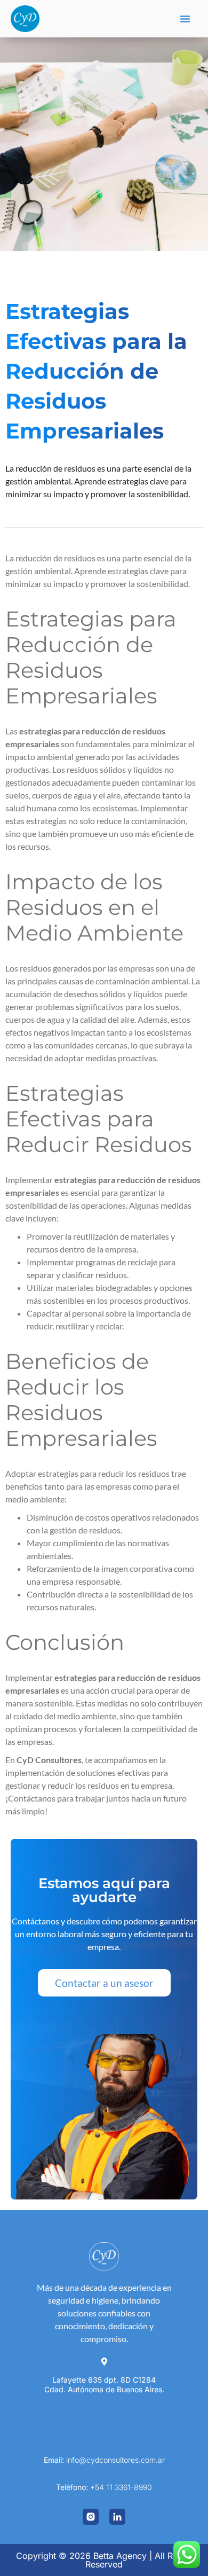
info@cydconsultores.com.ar (115, 2460)
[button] (185, 19)
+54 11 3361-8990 (121, 2487)
